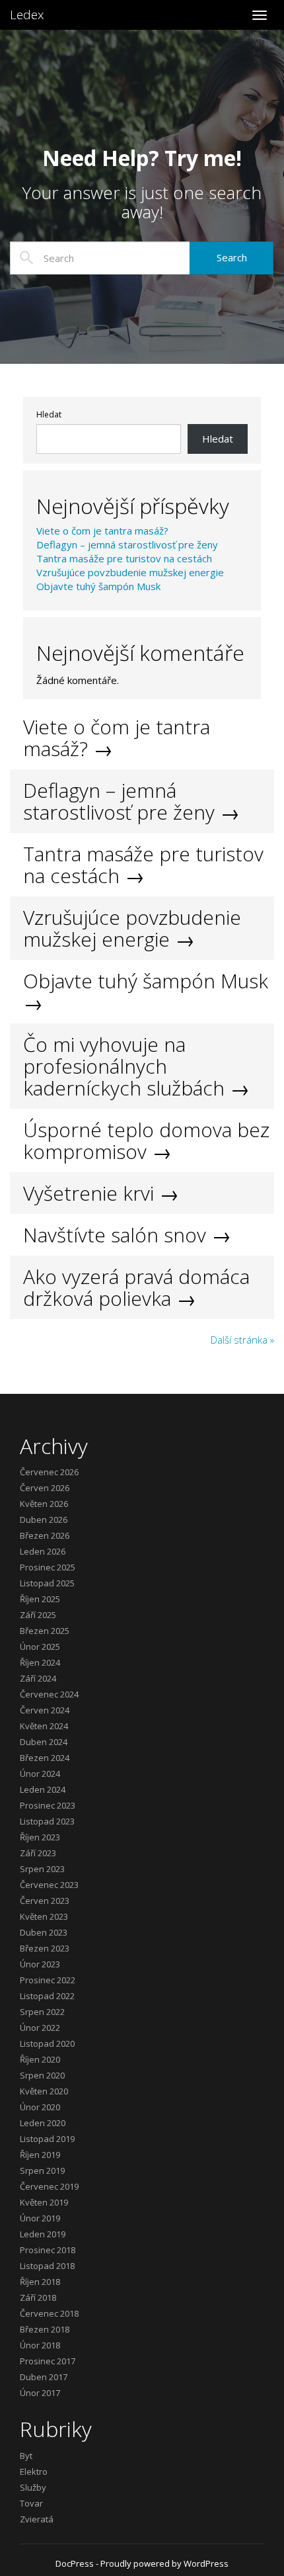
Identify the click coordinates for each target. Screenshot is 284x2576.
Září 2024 (38, 1678)
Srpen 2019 (42, 2170)
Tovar (31, 2503)
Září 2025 (38, 1615)
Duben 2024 (44, 1742)
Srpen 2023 (42, 1869)
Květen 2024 (44, 1726)
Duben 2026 (44, 1520)
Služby (33, 2487)
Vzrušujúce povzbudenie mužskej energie (130, 572)
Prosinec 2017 (48, 2361)
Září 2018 (38, 2297)
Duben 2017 (44, 2377)
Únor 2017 (40, 2393)
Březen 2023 (45, 1948)
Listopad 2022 (47, 1996)
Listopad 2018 (47, 2266)
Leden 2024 (43, 1789)
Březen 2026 (45, 1535)
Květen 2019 (44, 2202)
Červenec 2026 (49, 1472)
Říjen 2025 (40, 1599)
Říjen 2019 (40, 2155)
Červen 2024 (45, 1710)
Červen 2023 (45, 1901)
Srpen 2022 (42, 2012)
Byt (26, 2456)
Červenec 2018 (49, 2313)
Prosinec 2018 (48, 2250)
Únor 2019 (40, 2218)
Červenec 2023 (49, 1885)
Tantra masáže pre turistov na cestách (124, 558)
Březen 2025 (45, 1631)
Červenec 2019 (49, 2186)
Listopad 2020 (47, 2043)
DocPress (75, 2563)
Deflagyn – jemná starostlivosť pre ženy (127, 544)
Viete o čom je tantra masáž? (102, 531)
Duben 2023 (44, 1932)
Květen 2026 (44, 1504)
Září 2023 (38, 1853)
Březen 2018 (45, 2329)
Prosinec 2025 (48, 1567)
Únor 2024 (40, 1774)
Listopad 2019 (47, 2139)
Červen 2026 (45, 1488)
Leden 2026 (43, 1551)
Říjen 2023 (40, 1837)
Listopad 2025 (47, 1583)
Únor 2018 (40, 2345)
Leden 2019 (43, 2234)
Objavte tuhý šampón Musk (98, 586)
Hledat (49, 415)
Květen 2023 (44, 1916)
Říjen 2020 (40, 2059)
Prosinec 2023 (48, 1805)
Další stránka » (242, 1340)
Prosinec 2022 (48, 1980)
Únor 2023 (40, 1964)
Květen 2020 (44, 2091)
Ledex (27, 15)
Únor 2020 (40, 2107)
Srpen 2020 (42, 2075)
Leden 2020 (43, 2123)
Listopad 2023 (47, 1821)
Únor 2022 (40, 2028)
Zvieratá (37, 2519)
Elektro (34, 2471)
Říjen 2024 (40, 1662)
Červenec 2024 (49, 1694)
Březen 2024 (45, 1758)
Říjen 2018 (40, 2282)
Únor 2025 (40, 1647)
